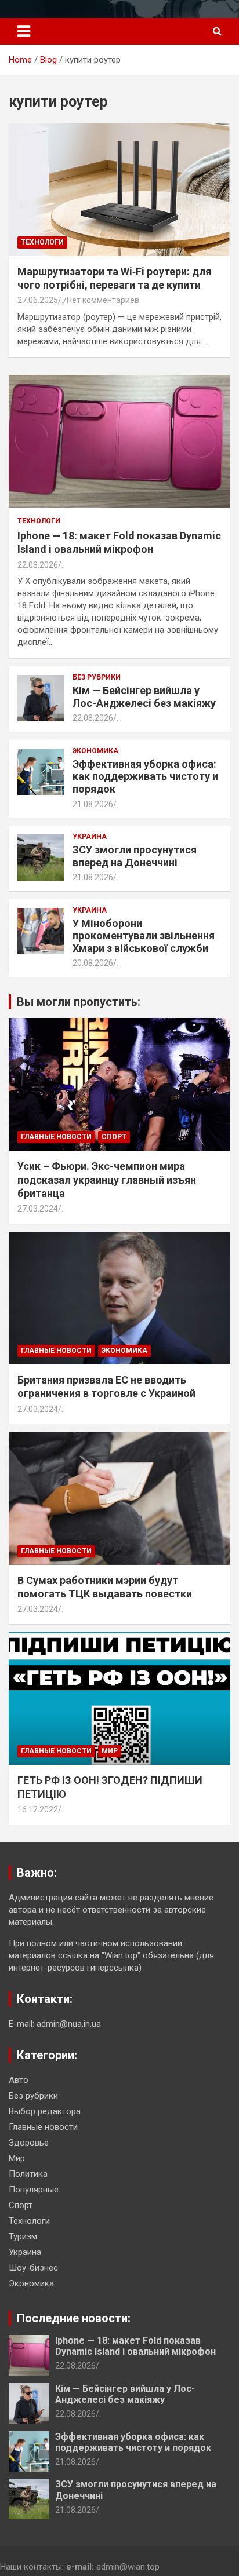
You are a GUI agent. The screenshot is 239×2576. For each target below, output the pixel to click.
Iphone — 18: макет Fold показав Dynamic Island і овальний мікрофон (135, 2346)
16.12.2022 (38, 1809)
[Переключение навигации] (24, 31)
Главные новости (56, 1137)
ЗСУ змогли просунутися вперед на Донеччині (135, 856)
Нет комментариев (103, 300)
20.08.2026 (93, 963)
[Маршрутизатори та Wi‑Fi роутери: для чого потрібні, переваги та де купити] (119, 190)
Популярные (34, 2190)
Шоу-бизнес (33, 2268)
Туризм (23, 2236)
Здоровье (29, 2143)
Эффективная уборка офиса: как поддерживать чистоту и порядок (145, 776)
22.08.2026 (38, 565)
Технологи (42, 242)
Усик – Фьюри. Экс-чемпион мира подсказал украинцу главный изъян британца (107, 1180)
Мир (110, 1751)
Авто (19, 2080)
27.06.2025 (38, 300)
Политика (28, 2174)
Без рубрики (97, 677)
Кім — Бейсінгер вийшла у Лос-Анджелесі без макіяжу (144, 697)
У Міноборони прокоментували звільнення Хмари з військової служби (144, 936)
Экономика (95, 751)
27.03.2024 (38, 1209)
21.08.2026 (93, 804)
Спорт (114, 1137)
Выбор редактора (45, 2111)
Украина (90, 837)
